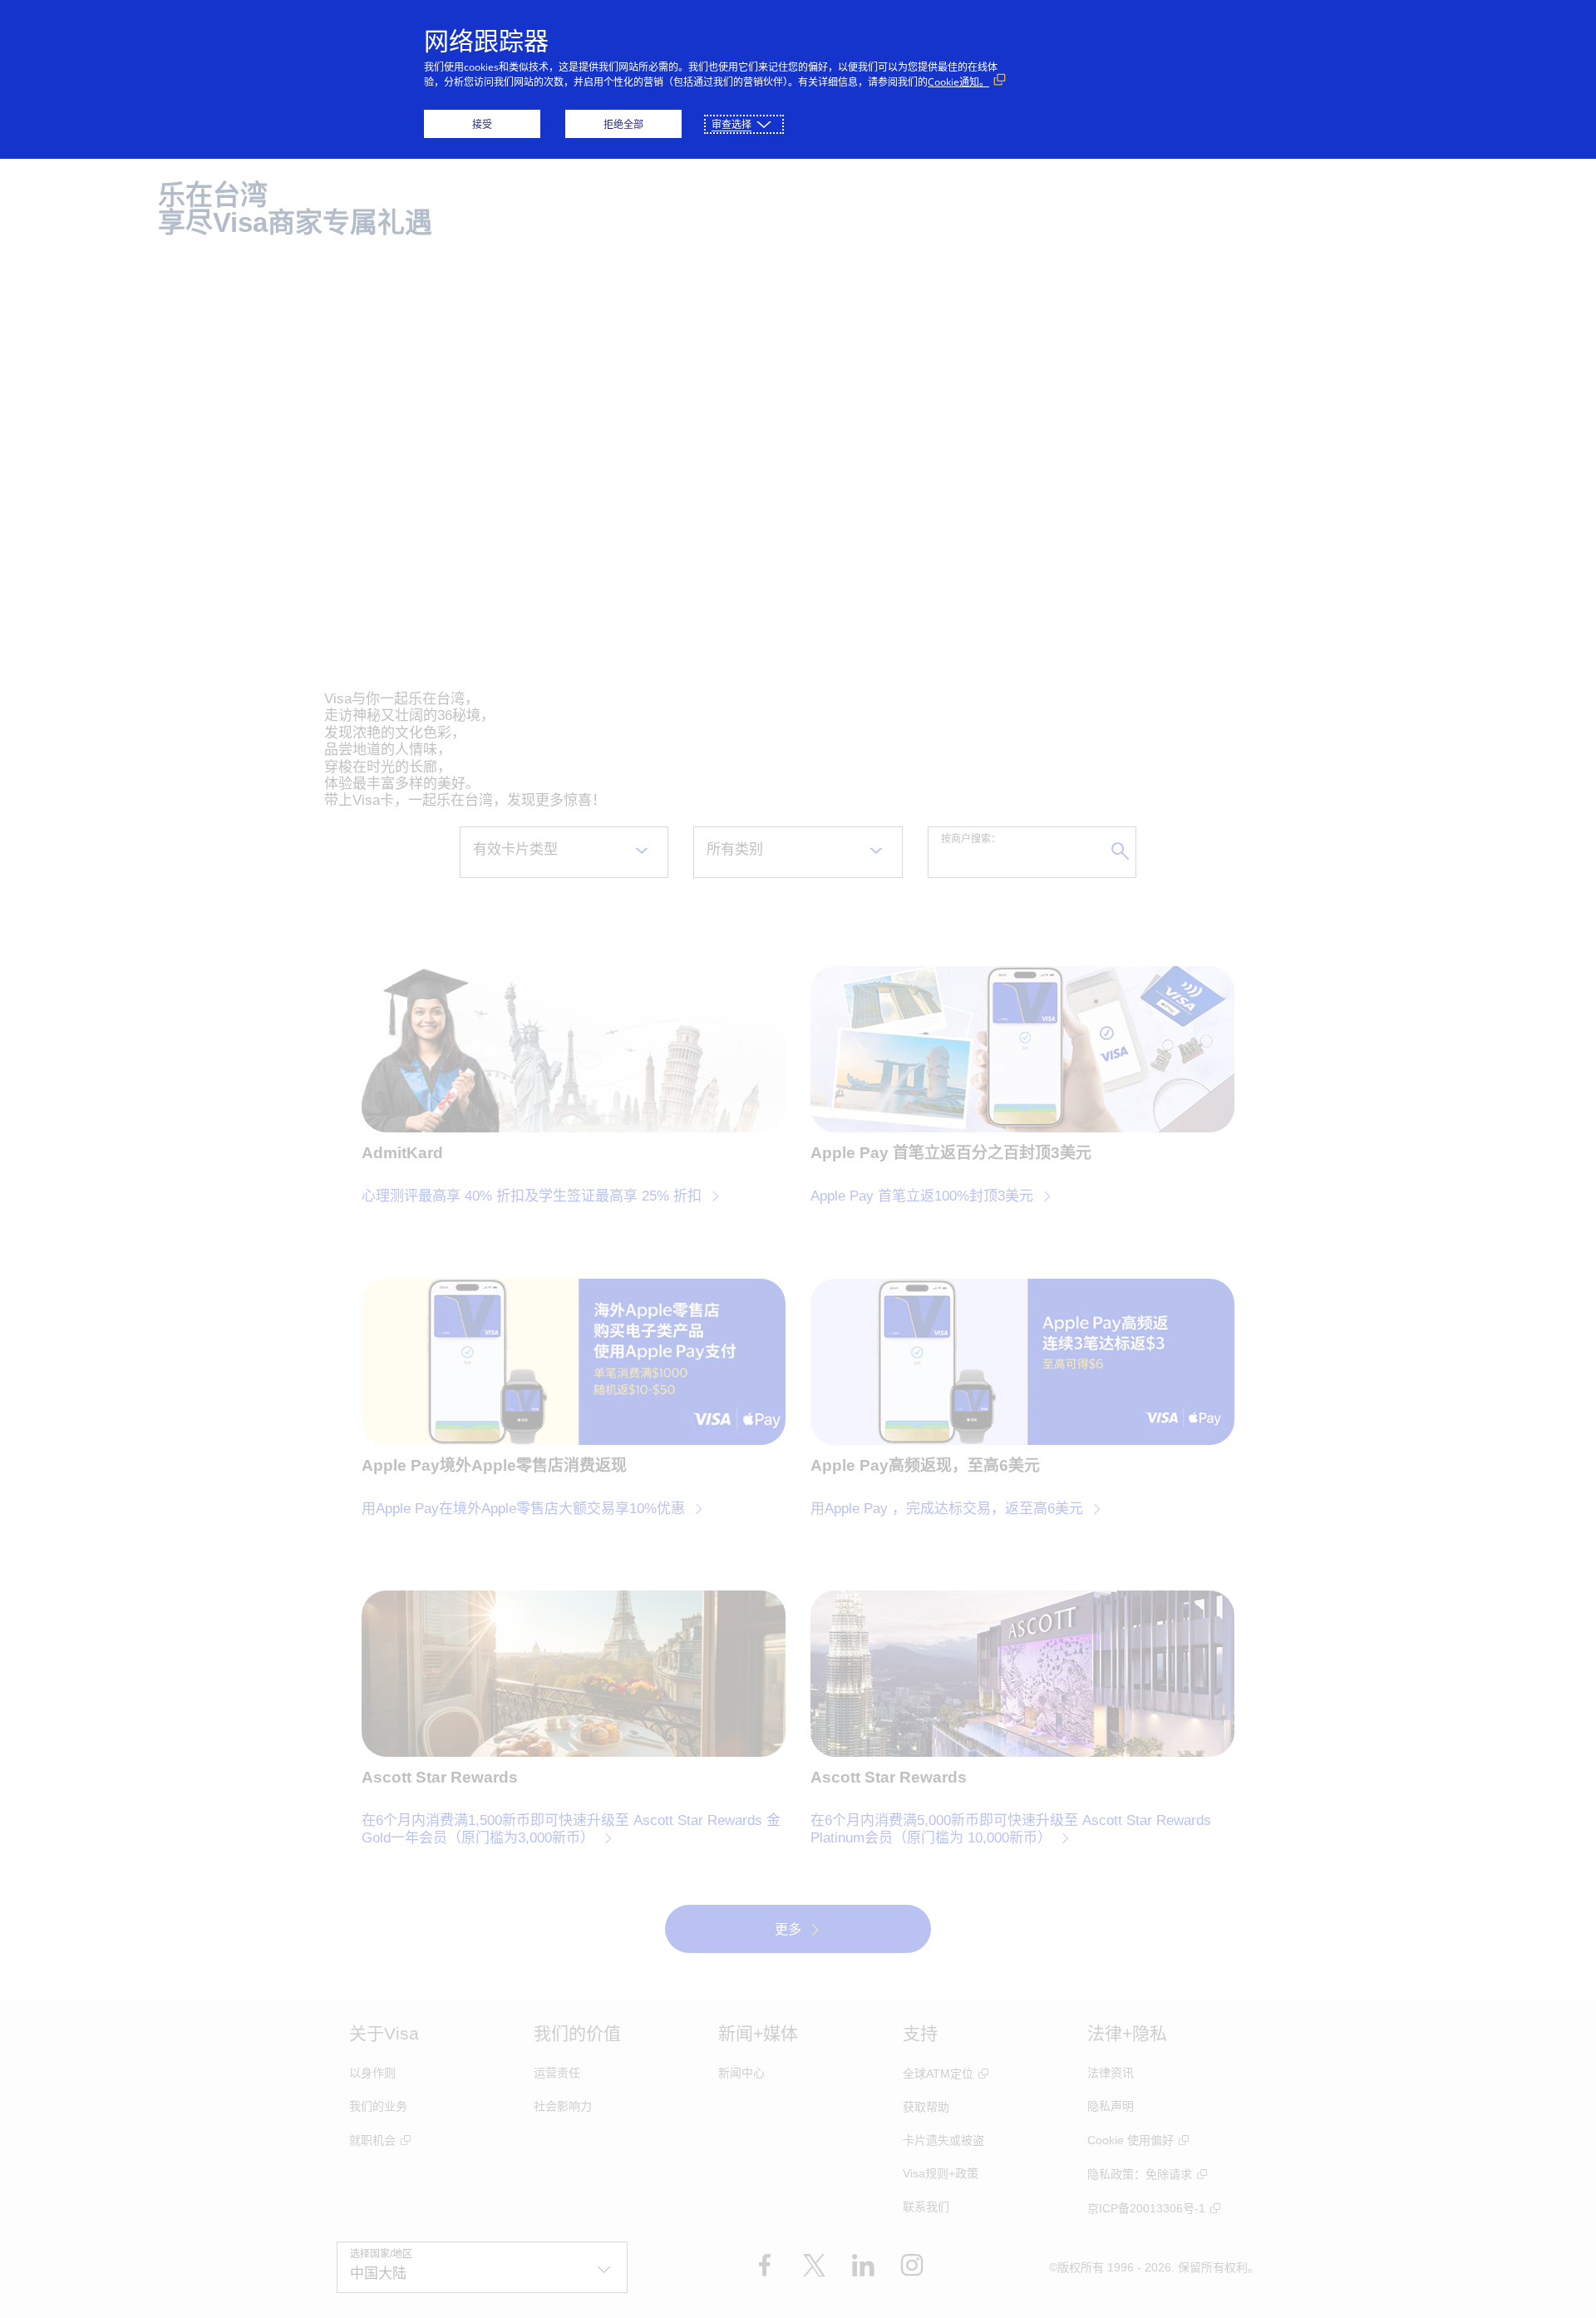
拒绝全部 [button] (623, 124)
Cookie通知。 (958, 82)
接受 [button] (482, 124)
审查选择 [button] (731, 124)
